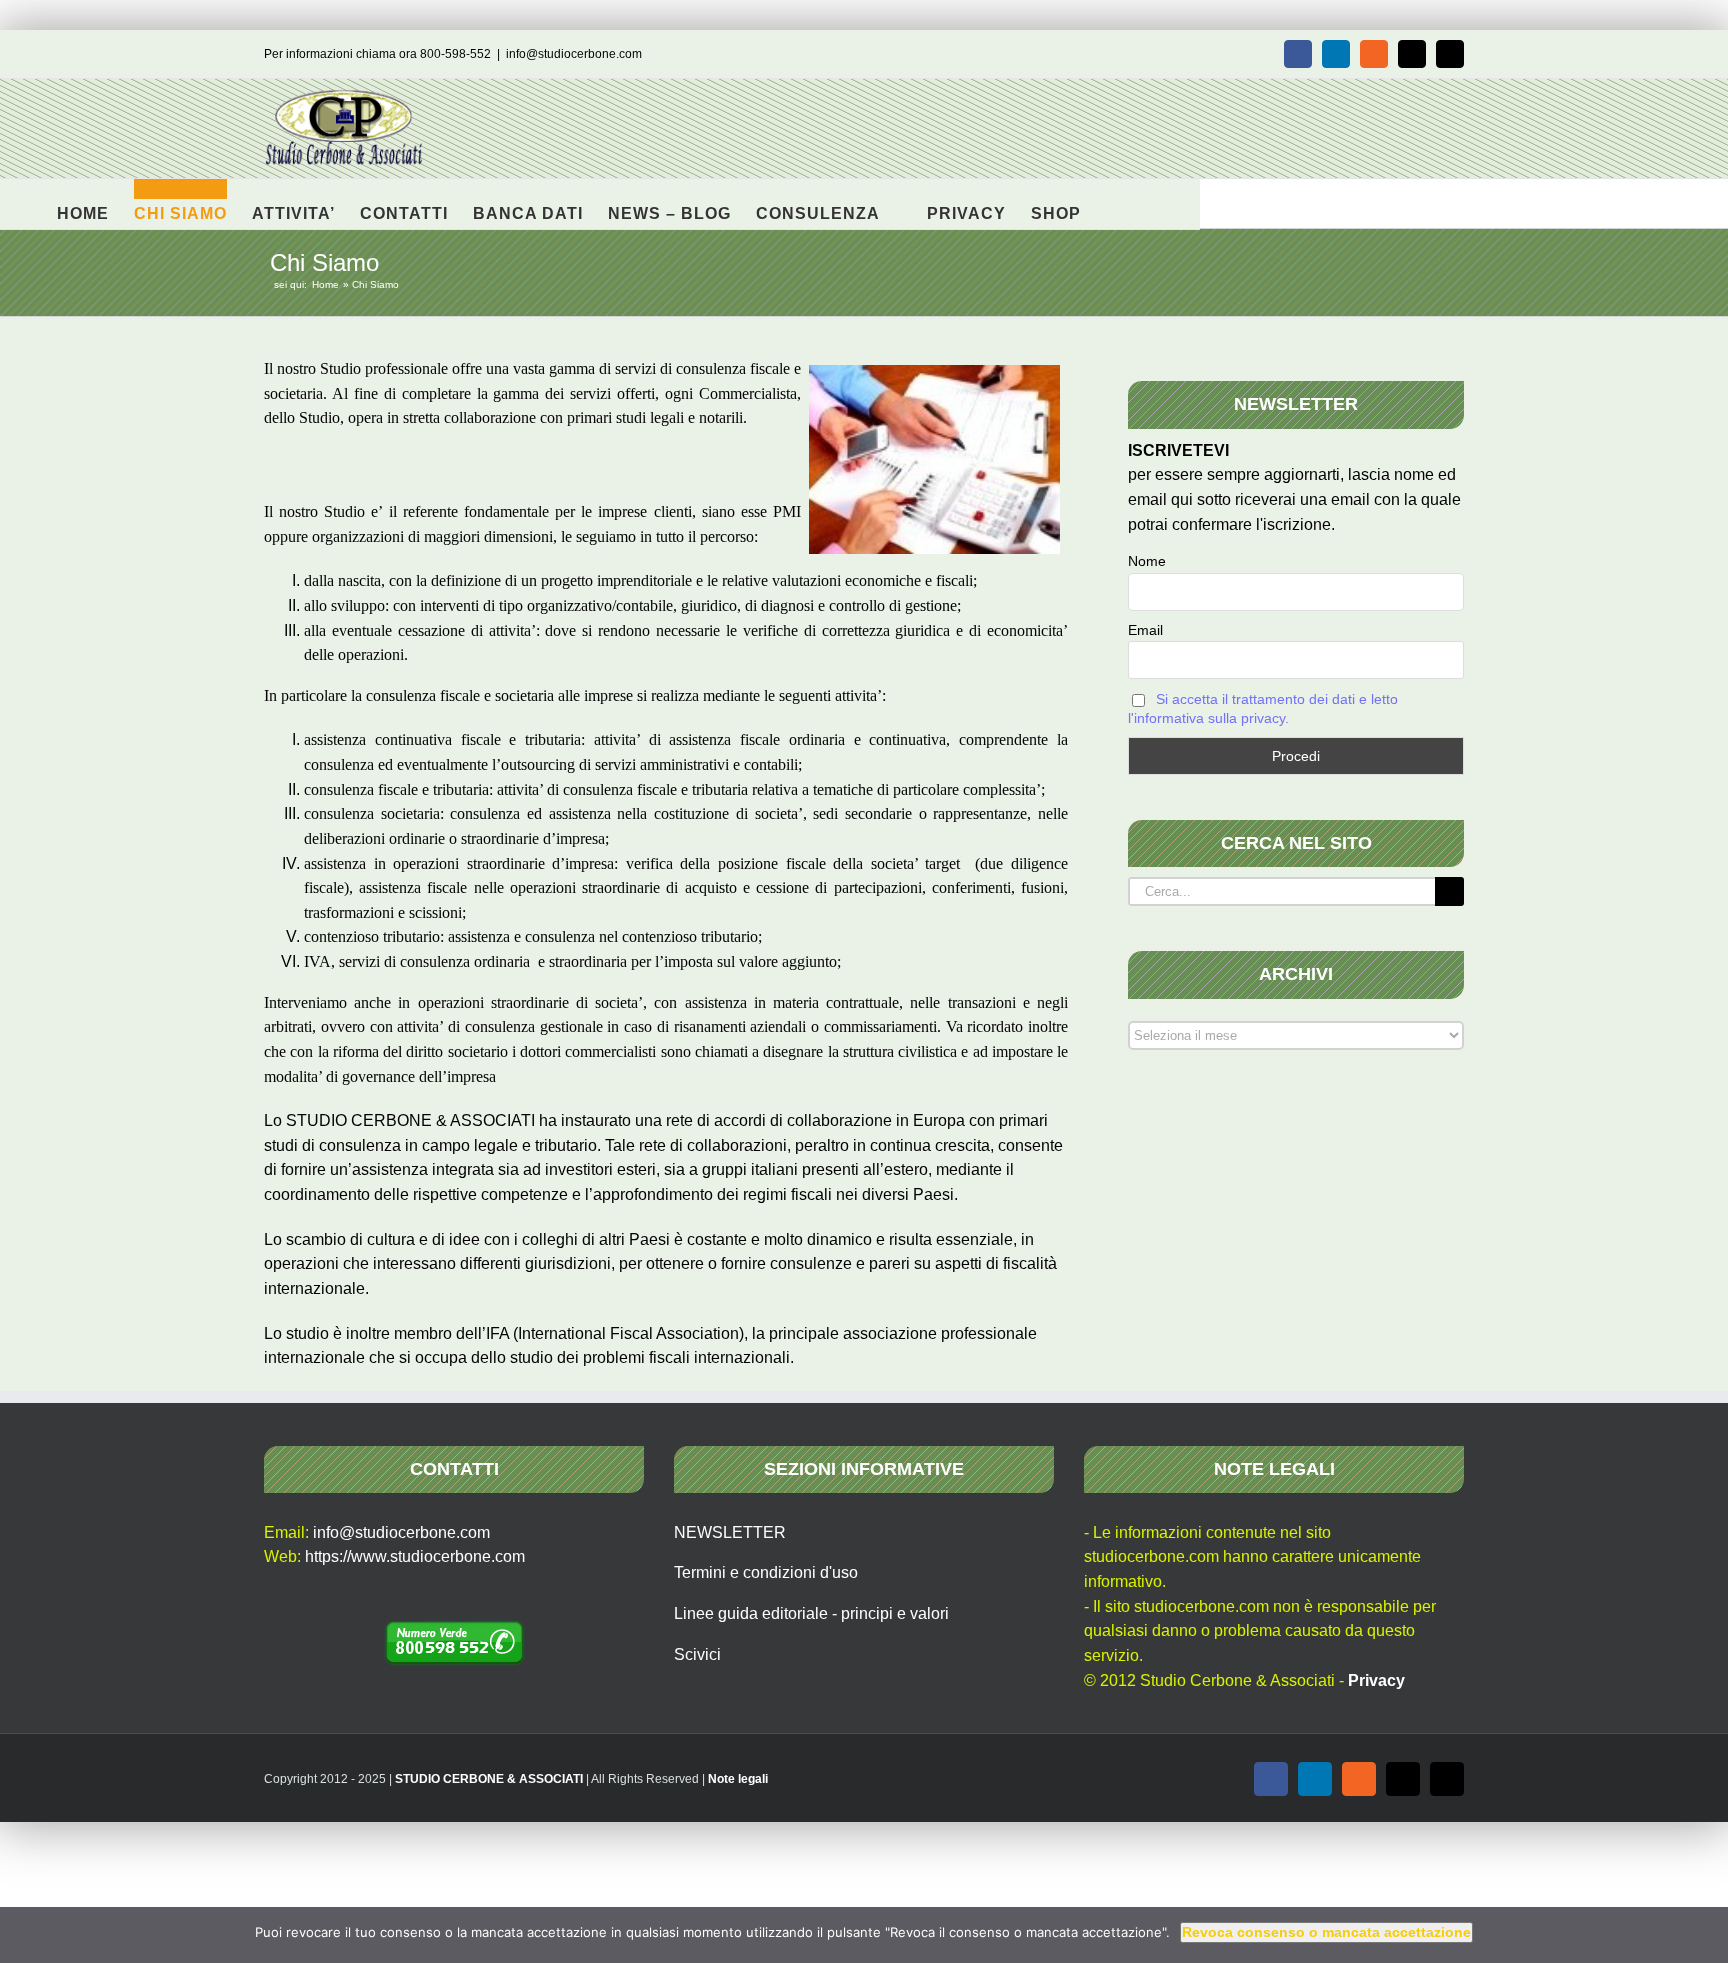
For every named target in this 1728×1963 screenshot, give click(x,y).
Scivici (697, 1654)
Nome (1147, 561)
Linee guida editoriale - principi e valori (811, 1613)
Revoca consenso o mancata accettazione (1326, 1932)
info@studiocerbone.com (574, 54)
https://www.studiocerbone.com (415, 1556)
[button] (1112, 204)
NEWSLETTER (730, 1532)
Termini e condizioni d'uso (766, 1572)
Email (1145, 630)
